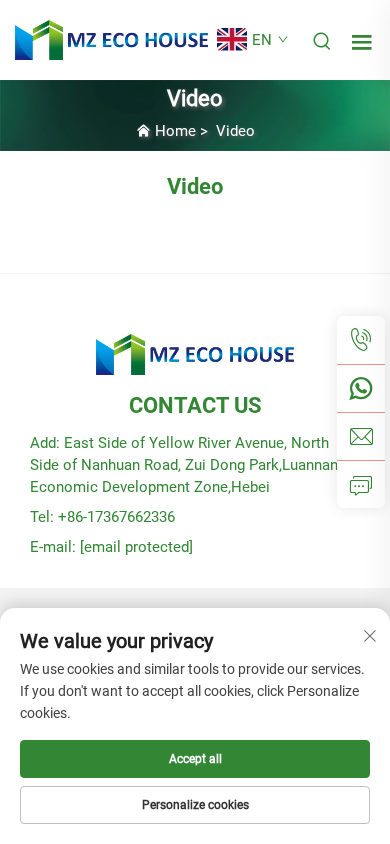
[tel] (361, 340)
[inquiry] (361, 484)
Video (235, 131)
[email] (361, 436)
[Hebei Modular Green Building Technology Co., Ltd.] (111, 38)
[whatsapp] (361, 388)
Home (175, 131)
